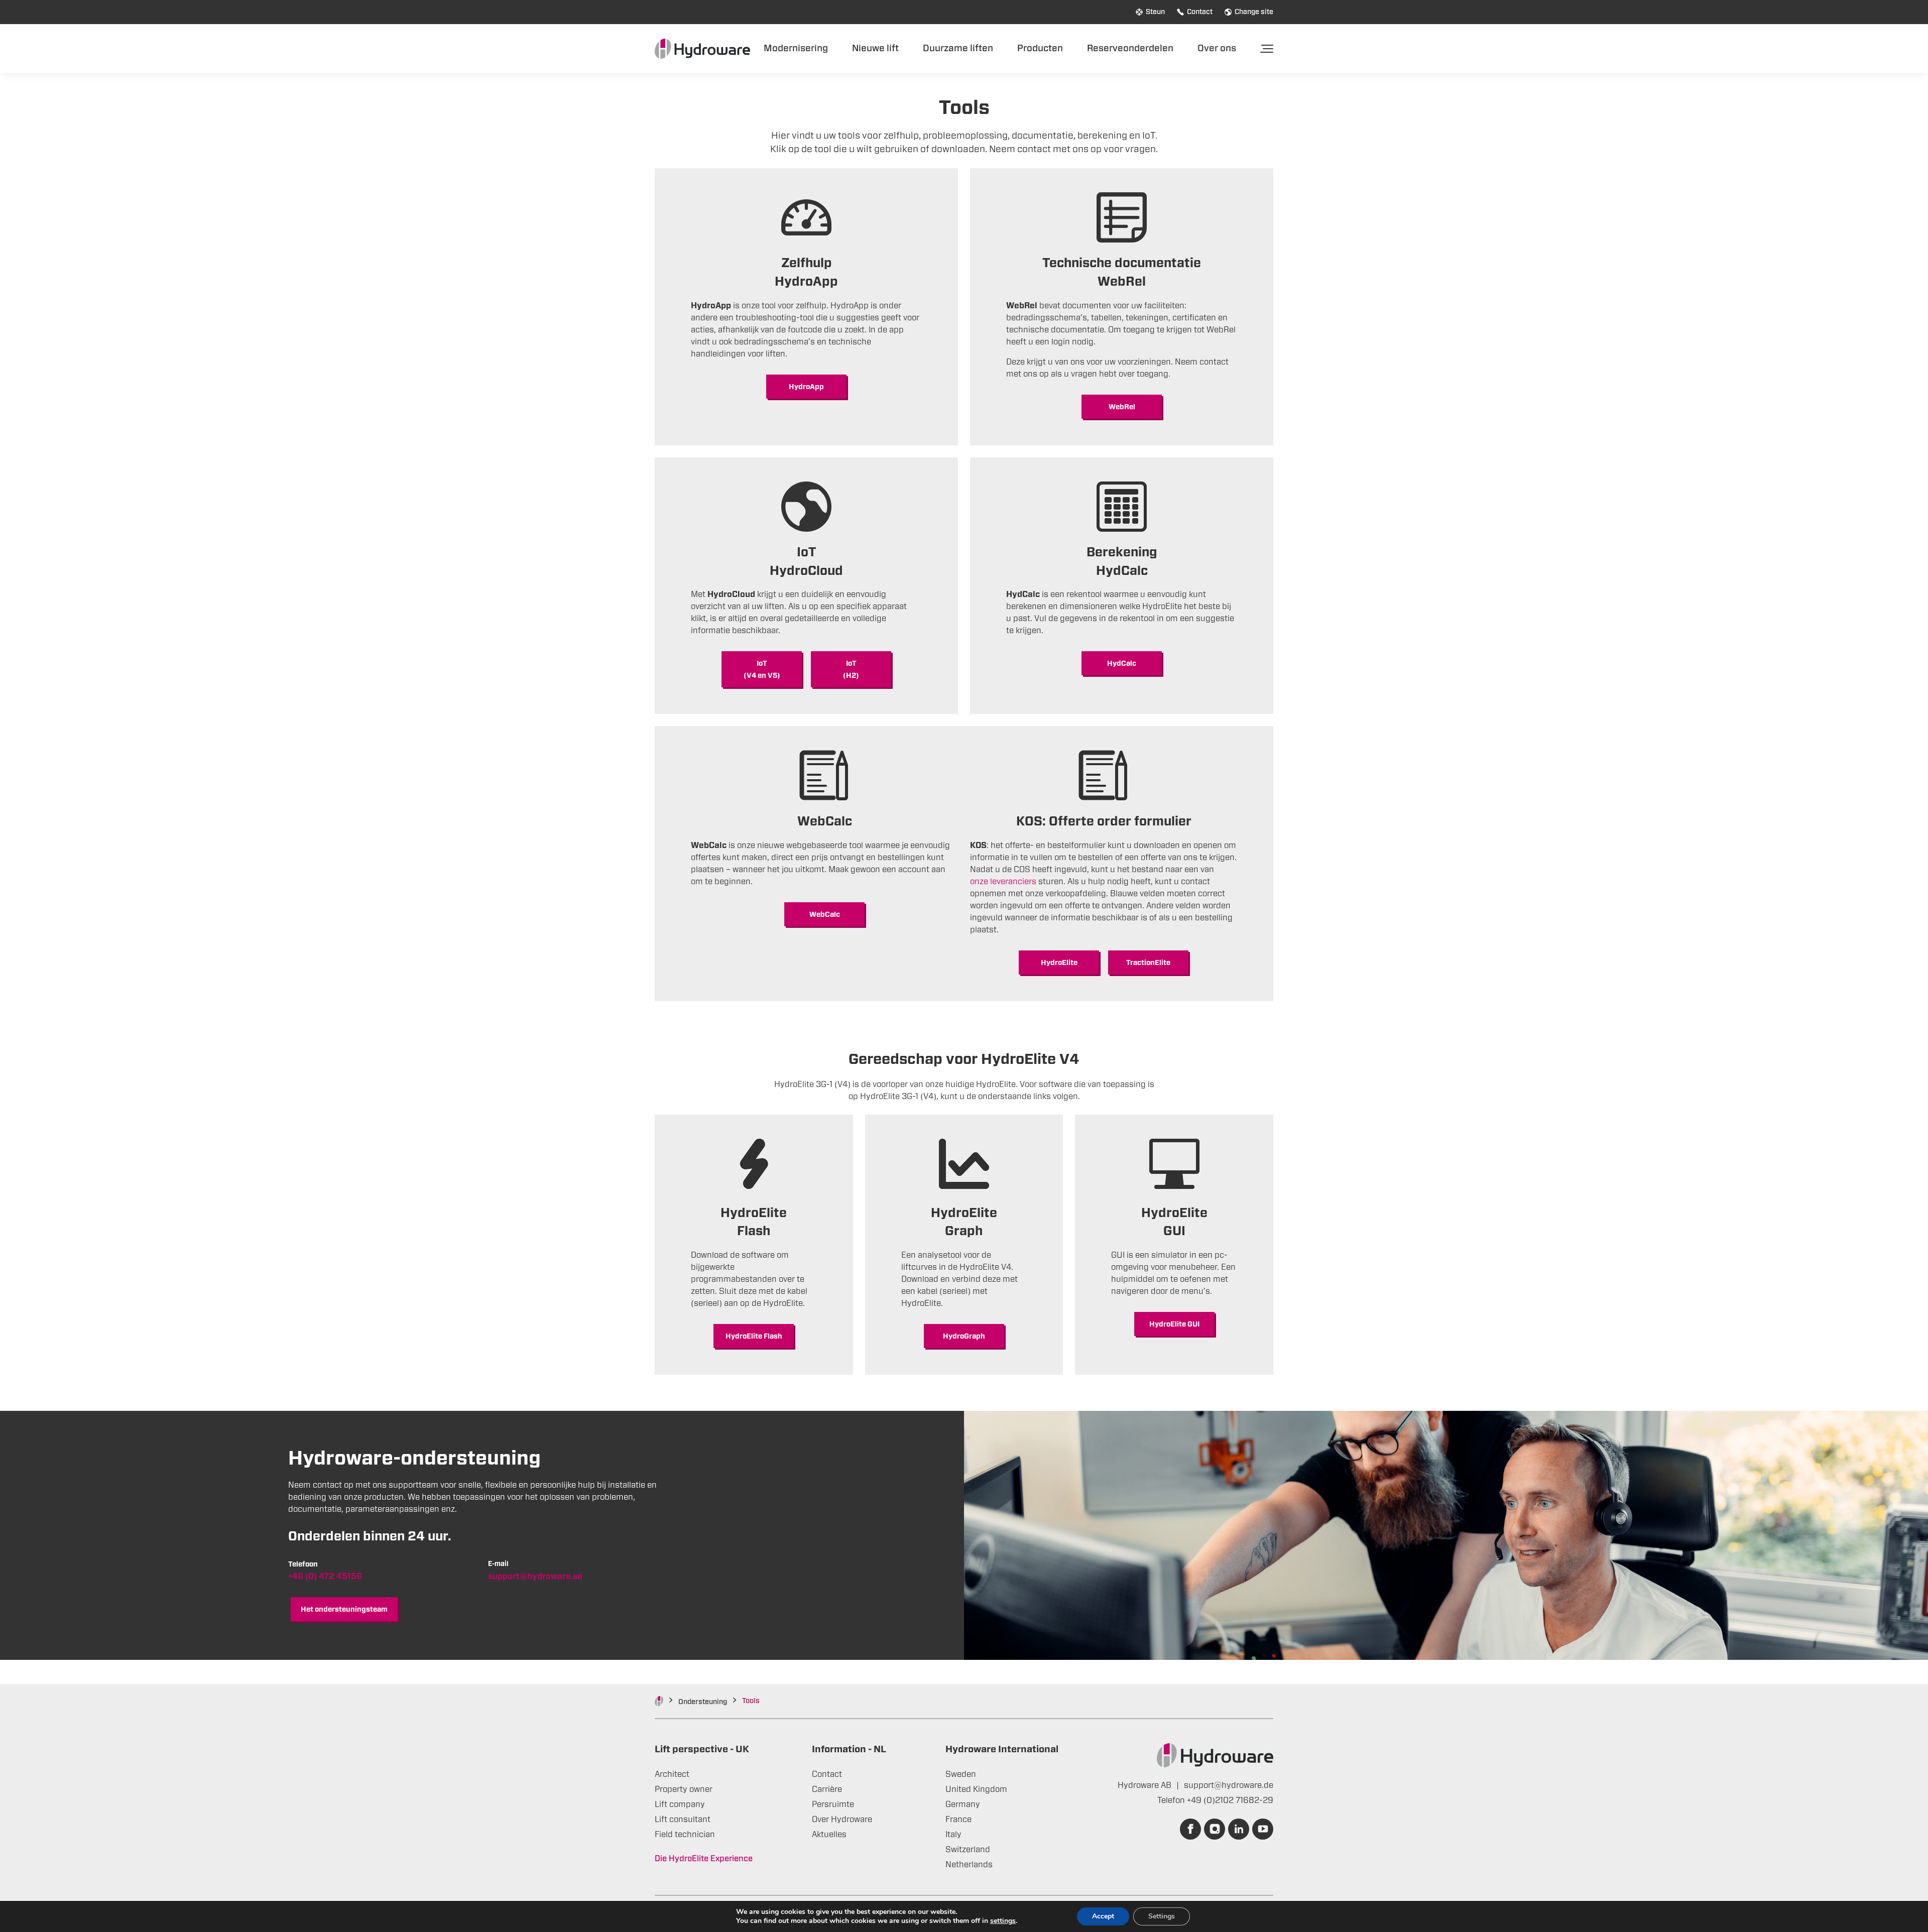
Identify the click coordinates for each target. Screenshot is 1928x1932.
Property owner (684, 1789)
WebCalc (825, 915)
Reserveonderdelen (1130, 48)
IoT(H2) (851, 670)
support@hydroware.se (535, 1577)
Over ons (1217, 48)
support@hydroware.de (1229, 1785)
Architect (672, 1774)
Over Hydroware (842, 1820)
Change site (1254, 12)
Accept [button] (1103, 1916)
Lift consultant (683, 1820)
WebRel (1122, 282)
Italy (953, 1835)
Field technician (685, 1835)
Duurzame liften (958, 48)
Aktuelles (829, 1835)
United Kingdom (976, 1789)
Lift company (680, 1804)
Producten (1040, 48)
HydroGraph (964, 1337)
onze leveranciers (1003, 882)
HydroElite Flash (754, 1337)
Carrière (827, 1789)
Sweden (961, 1774)
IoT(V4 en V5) (762, 670)
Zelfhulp (807, 263)
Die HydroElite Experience (704, 1859)
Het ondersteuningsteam (344, 1610)
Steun (1155, 12)
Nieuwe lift (875, 48)
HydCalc (1122, 664)
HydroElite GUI (1174, 1324)
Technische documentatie (1122, 263)
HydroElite (1059, 963)
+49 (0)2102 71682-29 (1230, 1800)
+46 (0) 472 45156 (325, 1577)
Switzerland (968, 1850)
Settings (1162, 1916)
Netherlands (969, 1865)
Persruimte (833, 1804)
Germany (963, 1804)
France (958, 1820)
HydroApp (806, 282)
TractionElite (1148, 963)
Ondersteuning (703, 1702)
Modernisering (796, 48)
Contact (1200, 12)
